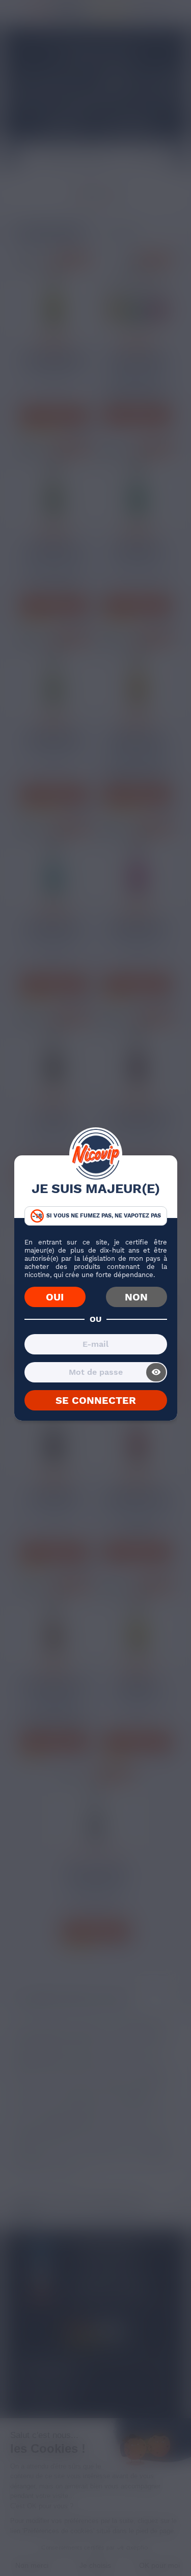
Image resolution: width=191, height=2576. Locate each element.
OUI (55, 1297)
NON (136, 1297)
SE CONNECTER (96, 1400)
